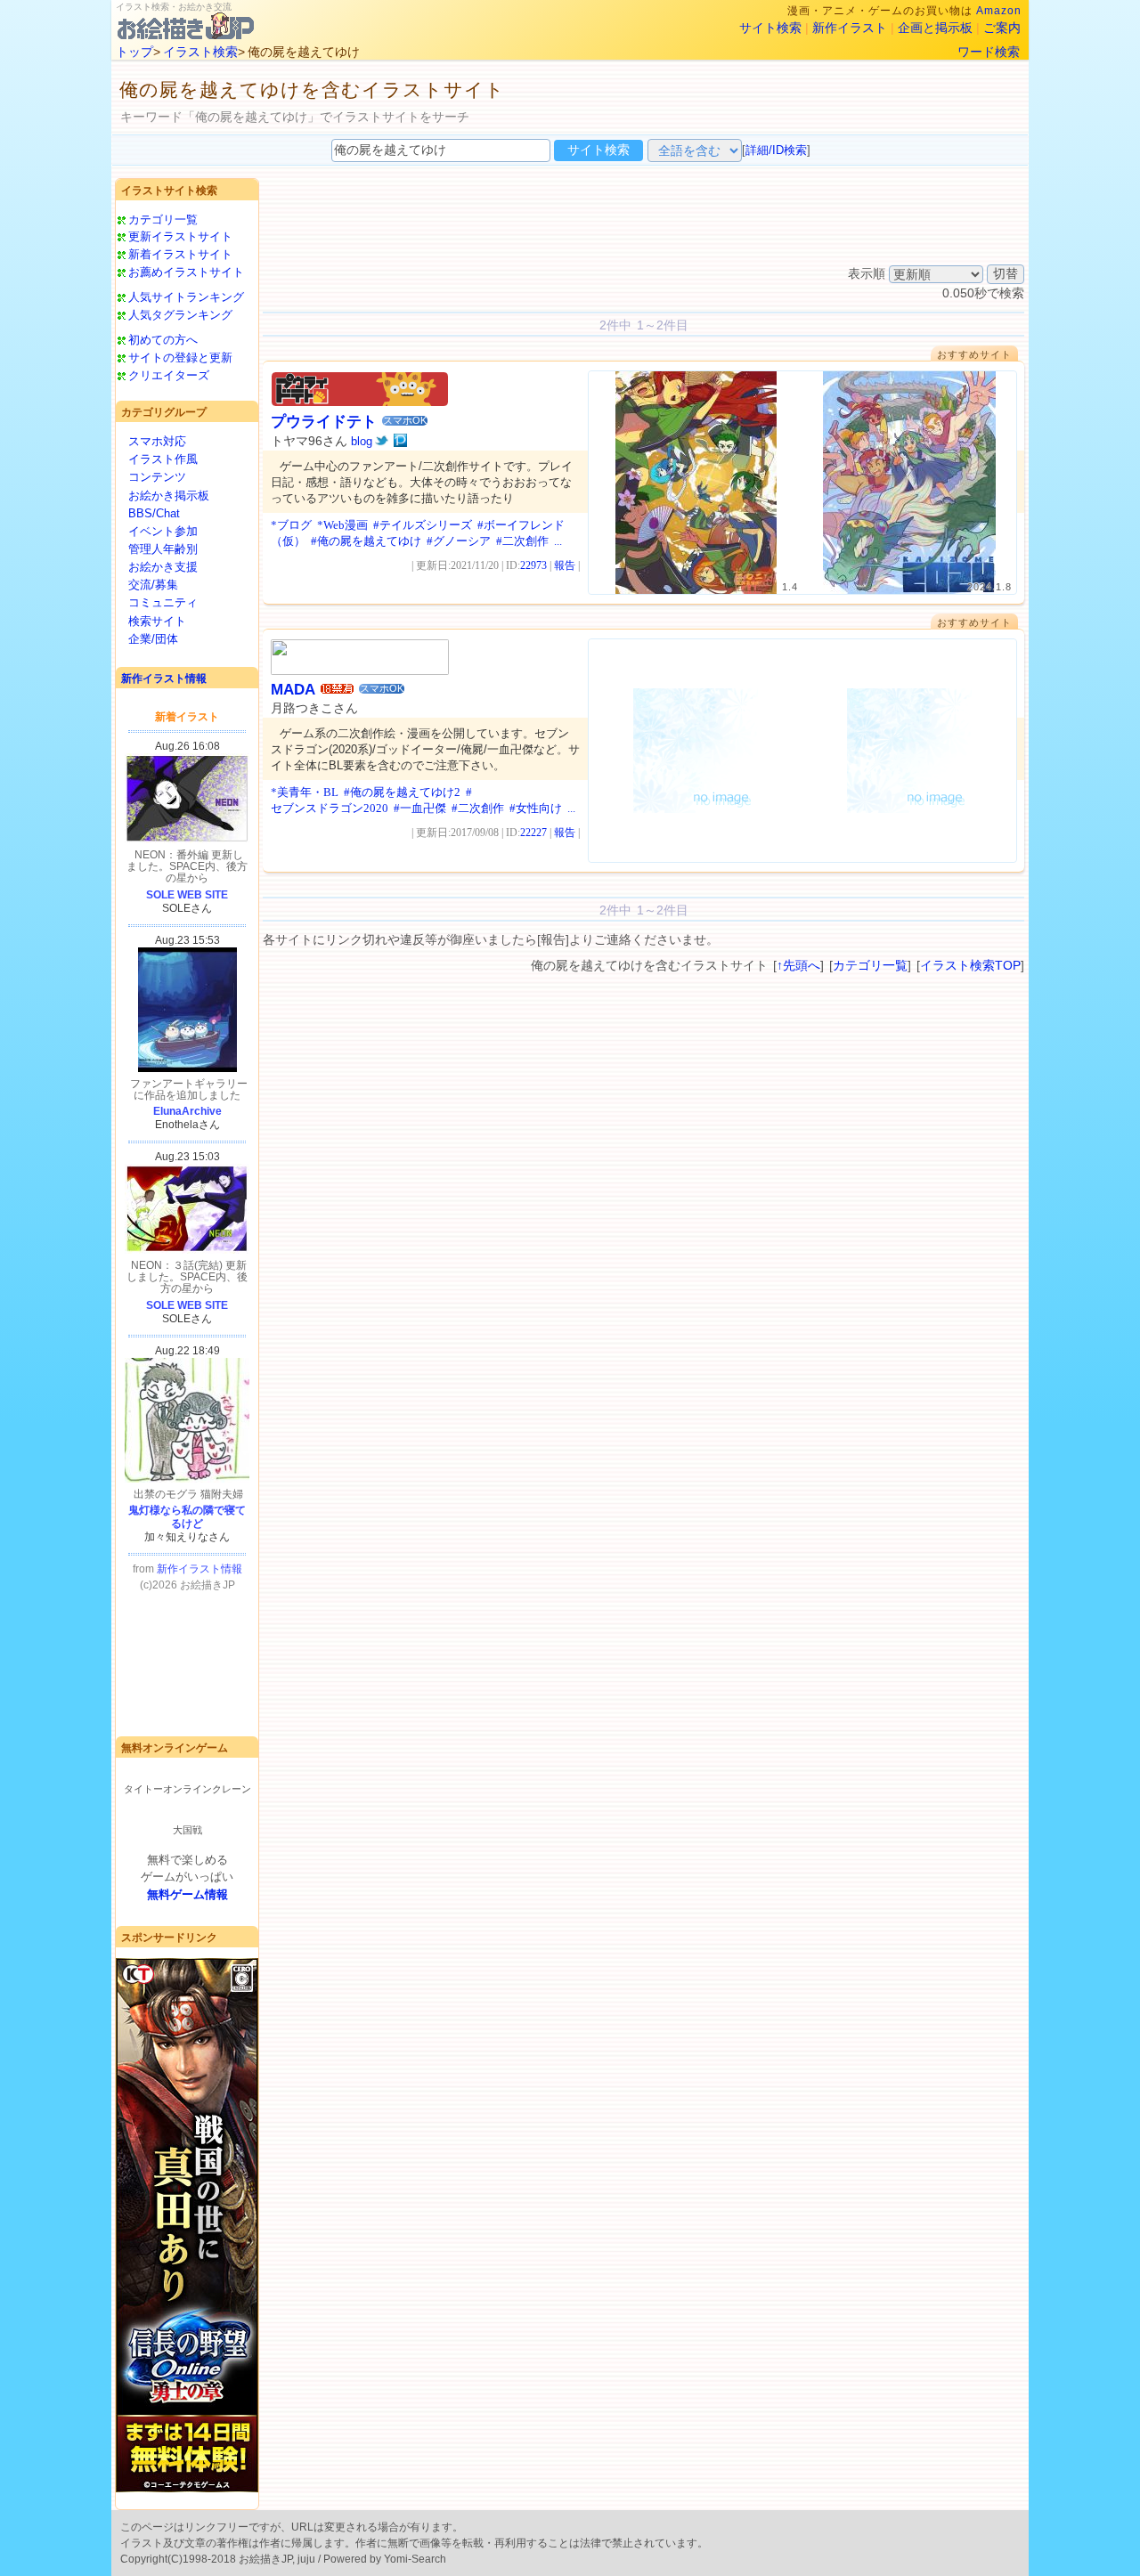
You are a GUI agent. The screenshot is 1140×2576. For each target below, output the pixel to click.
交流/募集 (153, 585)
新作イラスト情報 (164, 679)
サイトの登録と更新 (180, 358)
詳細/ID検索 (776, 150)
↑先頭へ (798, 965)
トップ (134, 52)
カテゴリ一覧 (163, 219)
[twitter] (382, 441)
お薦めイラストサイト (186, 272)
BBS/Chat (154, 513)
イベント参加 (163, 531)
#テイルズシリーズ (423, 525)
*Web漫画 (342, 525)
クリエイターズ (169, 375)
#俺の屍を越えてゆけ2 (402, 792)
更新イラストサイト (180, 236)
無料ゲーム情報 (187, 1894)
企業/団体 (153, 639)
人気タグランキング (180, 315)
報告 (565, 565)
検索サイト (157, 621)
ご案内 (1002, 28)
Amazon (999, 11)
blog (362, 441)
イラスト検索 (200, 52)
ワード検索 (989, 52)
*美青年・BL (305, 792)
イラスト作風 (163, 459)
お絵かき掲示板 (169, 496)
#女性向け (536, 808)
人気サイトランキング (186, 297)
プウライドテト (324, 422)
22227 (533, 833)
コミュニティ (163, 602)
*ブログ (291, 525)
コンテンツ (157, 477)
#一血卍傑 (420, 808)
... (558, 541)
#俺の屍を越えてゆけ (366, 541)
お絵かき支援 (163, 567)
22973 (533, 565)
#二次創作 (522, 541)
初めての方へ (163, 340)
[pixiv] (400, 441)
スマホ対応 (157, 441)
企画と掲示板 (935, 28)
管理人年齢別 (163, 549)
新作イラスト (850, 28)
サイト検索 (770, 28)
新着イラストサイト (180, 254)
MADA (293, 690)
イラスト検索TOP (970, 965)
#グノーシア (459, 541)
